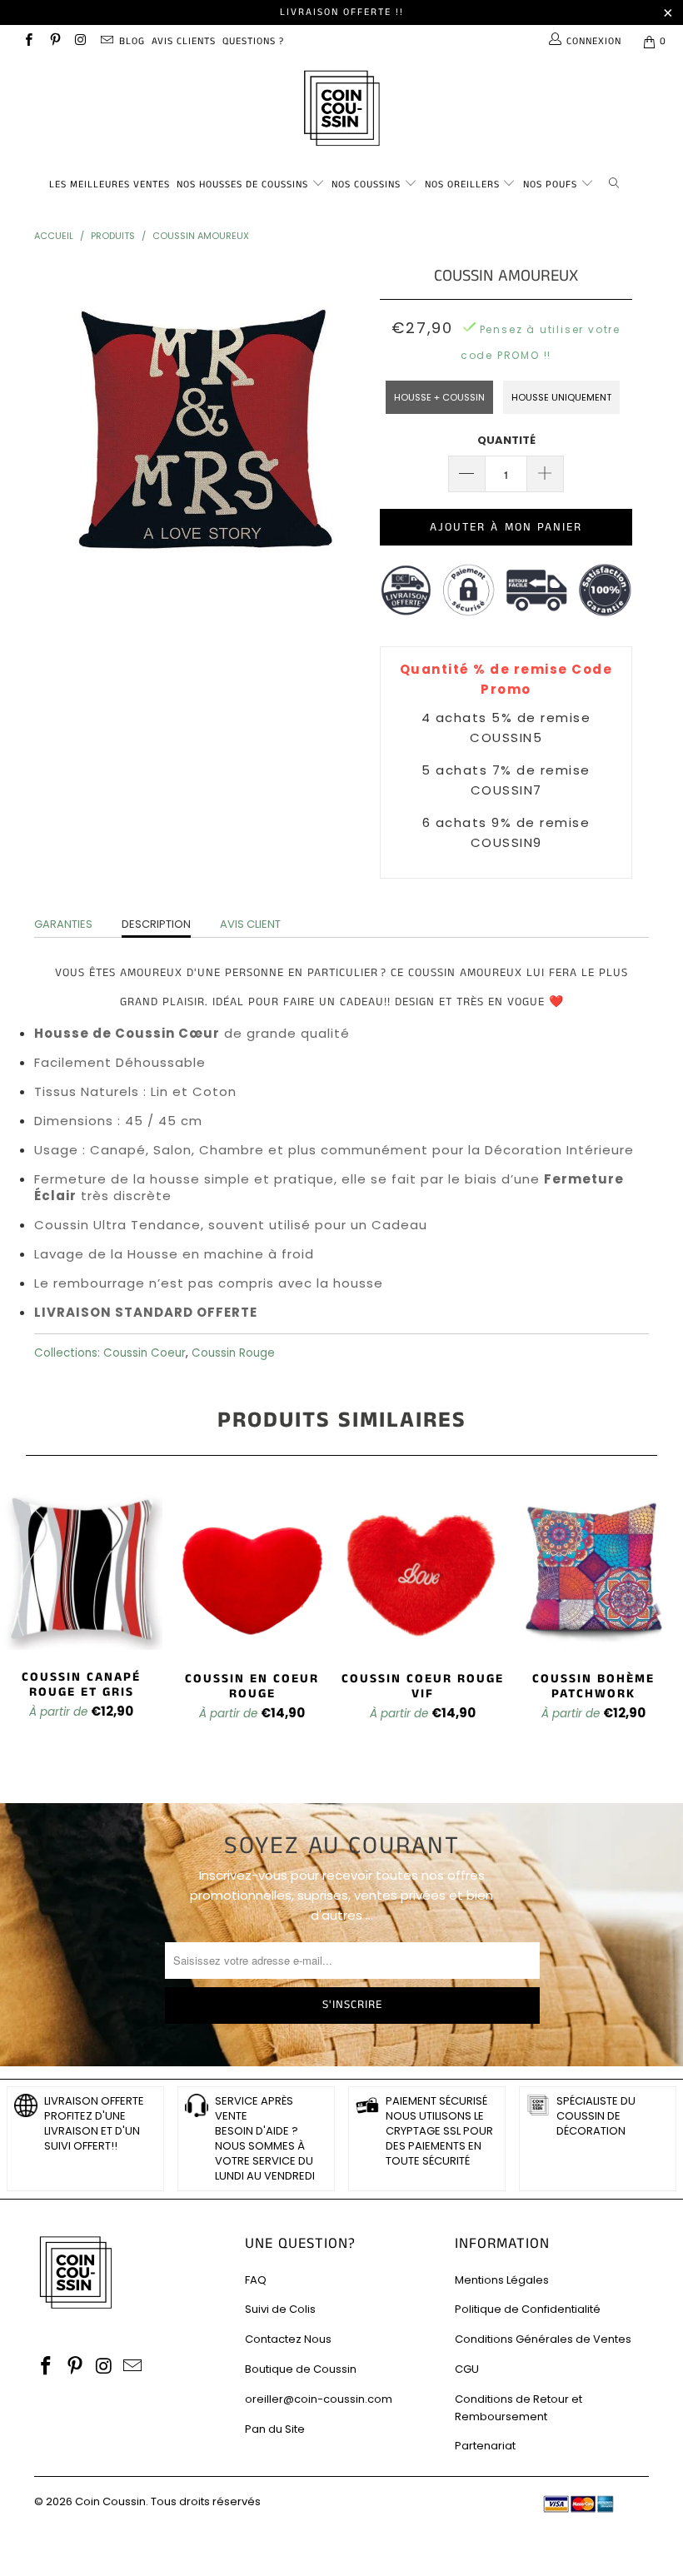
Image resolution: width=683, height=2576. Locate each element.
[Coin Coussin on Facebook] (28, 41)
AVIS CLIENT (250, 924)
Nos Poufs (550, 184)
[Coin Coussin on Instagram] (80, 41)
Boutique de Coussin (301, 2369)
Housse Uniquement (561, 397)
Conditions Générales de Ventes (543, 2339)
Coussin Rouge (233, 1353)
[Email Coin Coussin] (106, 41)
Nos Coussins (366, 184)
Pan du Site (275, 2429)
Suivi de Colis (280, 2309)
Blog (132, 41)
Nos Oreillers (462, 184)
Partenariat (485, 2446)
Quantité (506, 440)
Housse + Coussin (439, 397)
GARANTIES (63, 924)
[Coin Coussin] (341, 110)
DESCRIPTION (156, 924)
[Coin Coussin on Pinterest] (54, 41)
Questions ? (253, 41)
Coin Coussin (110, 2501)
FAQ (256, 2280)
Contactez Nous (288, 2339)
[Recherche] (617, 182)
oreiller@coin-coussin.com (319, 2399)
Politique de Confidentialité (528, 2309)
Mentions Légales (502, 2280)
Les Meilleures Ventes (110, 184)
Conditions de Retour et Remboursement (518, 2408)
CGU (467, 2369)
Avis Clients (184, 41)
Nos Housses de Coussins (242, 184)
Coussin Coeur (145, 1353)
